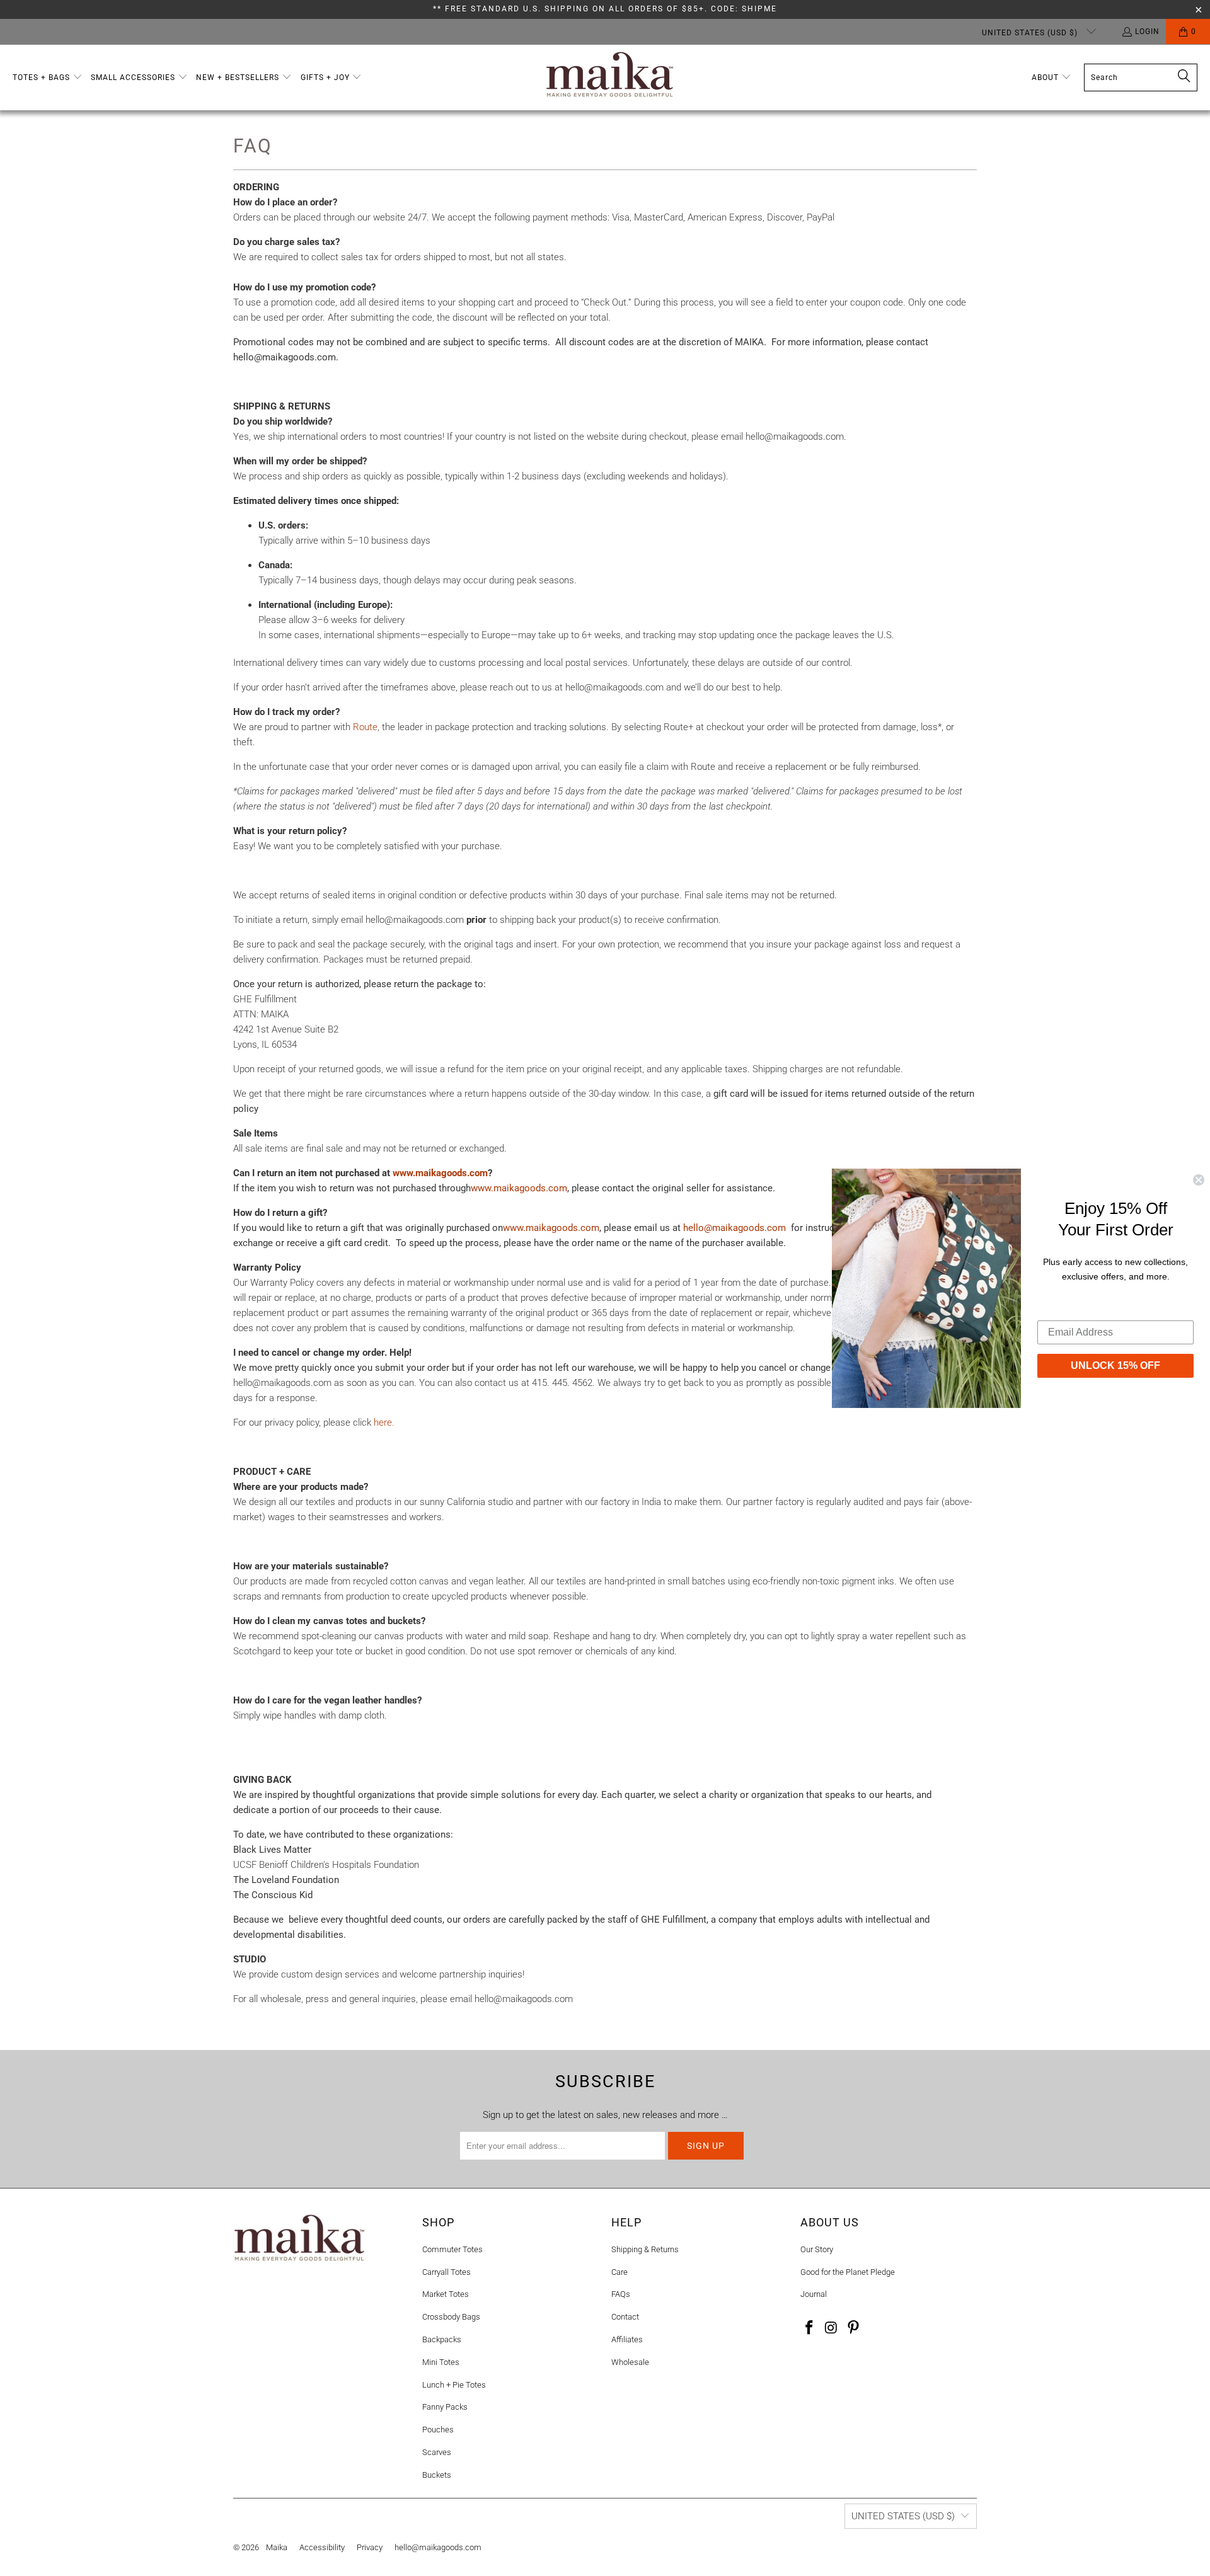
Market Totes (446, 2294)
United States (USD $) (1031, 33)
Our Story (817, 2249)
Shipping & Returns (645, 2249)
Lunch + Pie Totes (454, 2385)
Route (365, 727)
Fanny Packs (445, 2407)
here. (384, 1423)
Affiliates (627, 2339)
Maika (277, 2547)
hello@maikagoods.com (438, 2547)
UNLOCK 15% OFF (1115, 1365)
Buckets (437, 2475)
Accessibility (322, 2547)
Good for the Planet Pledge (848, 2272)
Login (1147, 31)
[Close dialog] (1199, 1179)
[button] (48, 78)
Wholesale (630, 2362)
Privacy (370, 2547)
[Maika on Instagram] (832, 2328)
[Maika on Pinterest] (853, 2328)
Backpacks (442, 2339)
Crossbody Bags (451, 2317)
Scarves (437, 2452)
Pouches (438, 2430)
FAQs (621, 2294)
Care (619, 2272)
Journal (814, 2294)
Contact (625, 2317)
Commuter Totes (452, 2249)
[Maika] (610, 77)
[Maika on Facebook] (810, 2328)
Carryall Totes (447, 2272)
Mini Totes (441, 2362)
